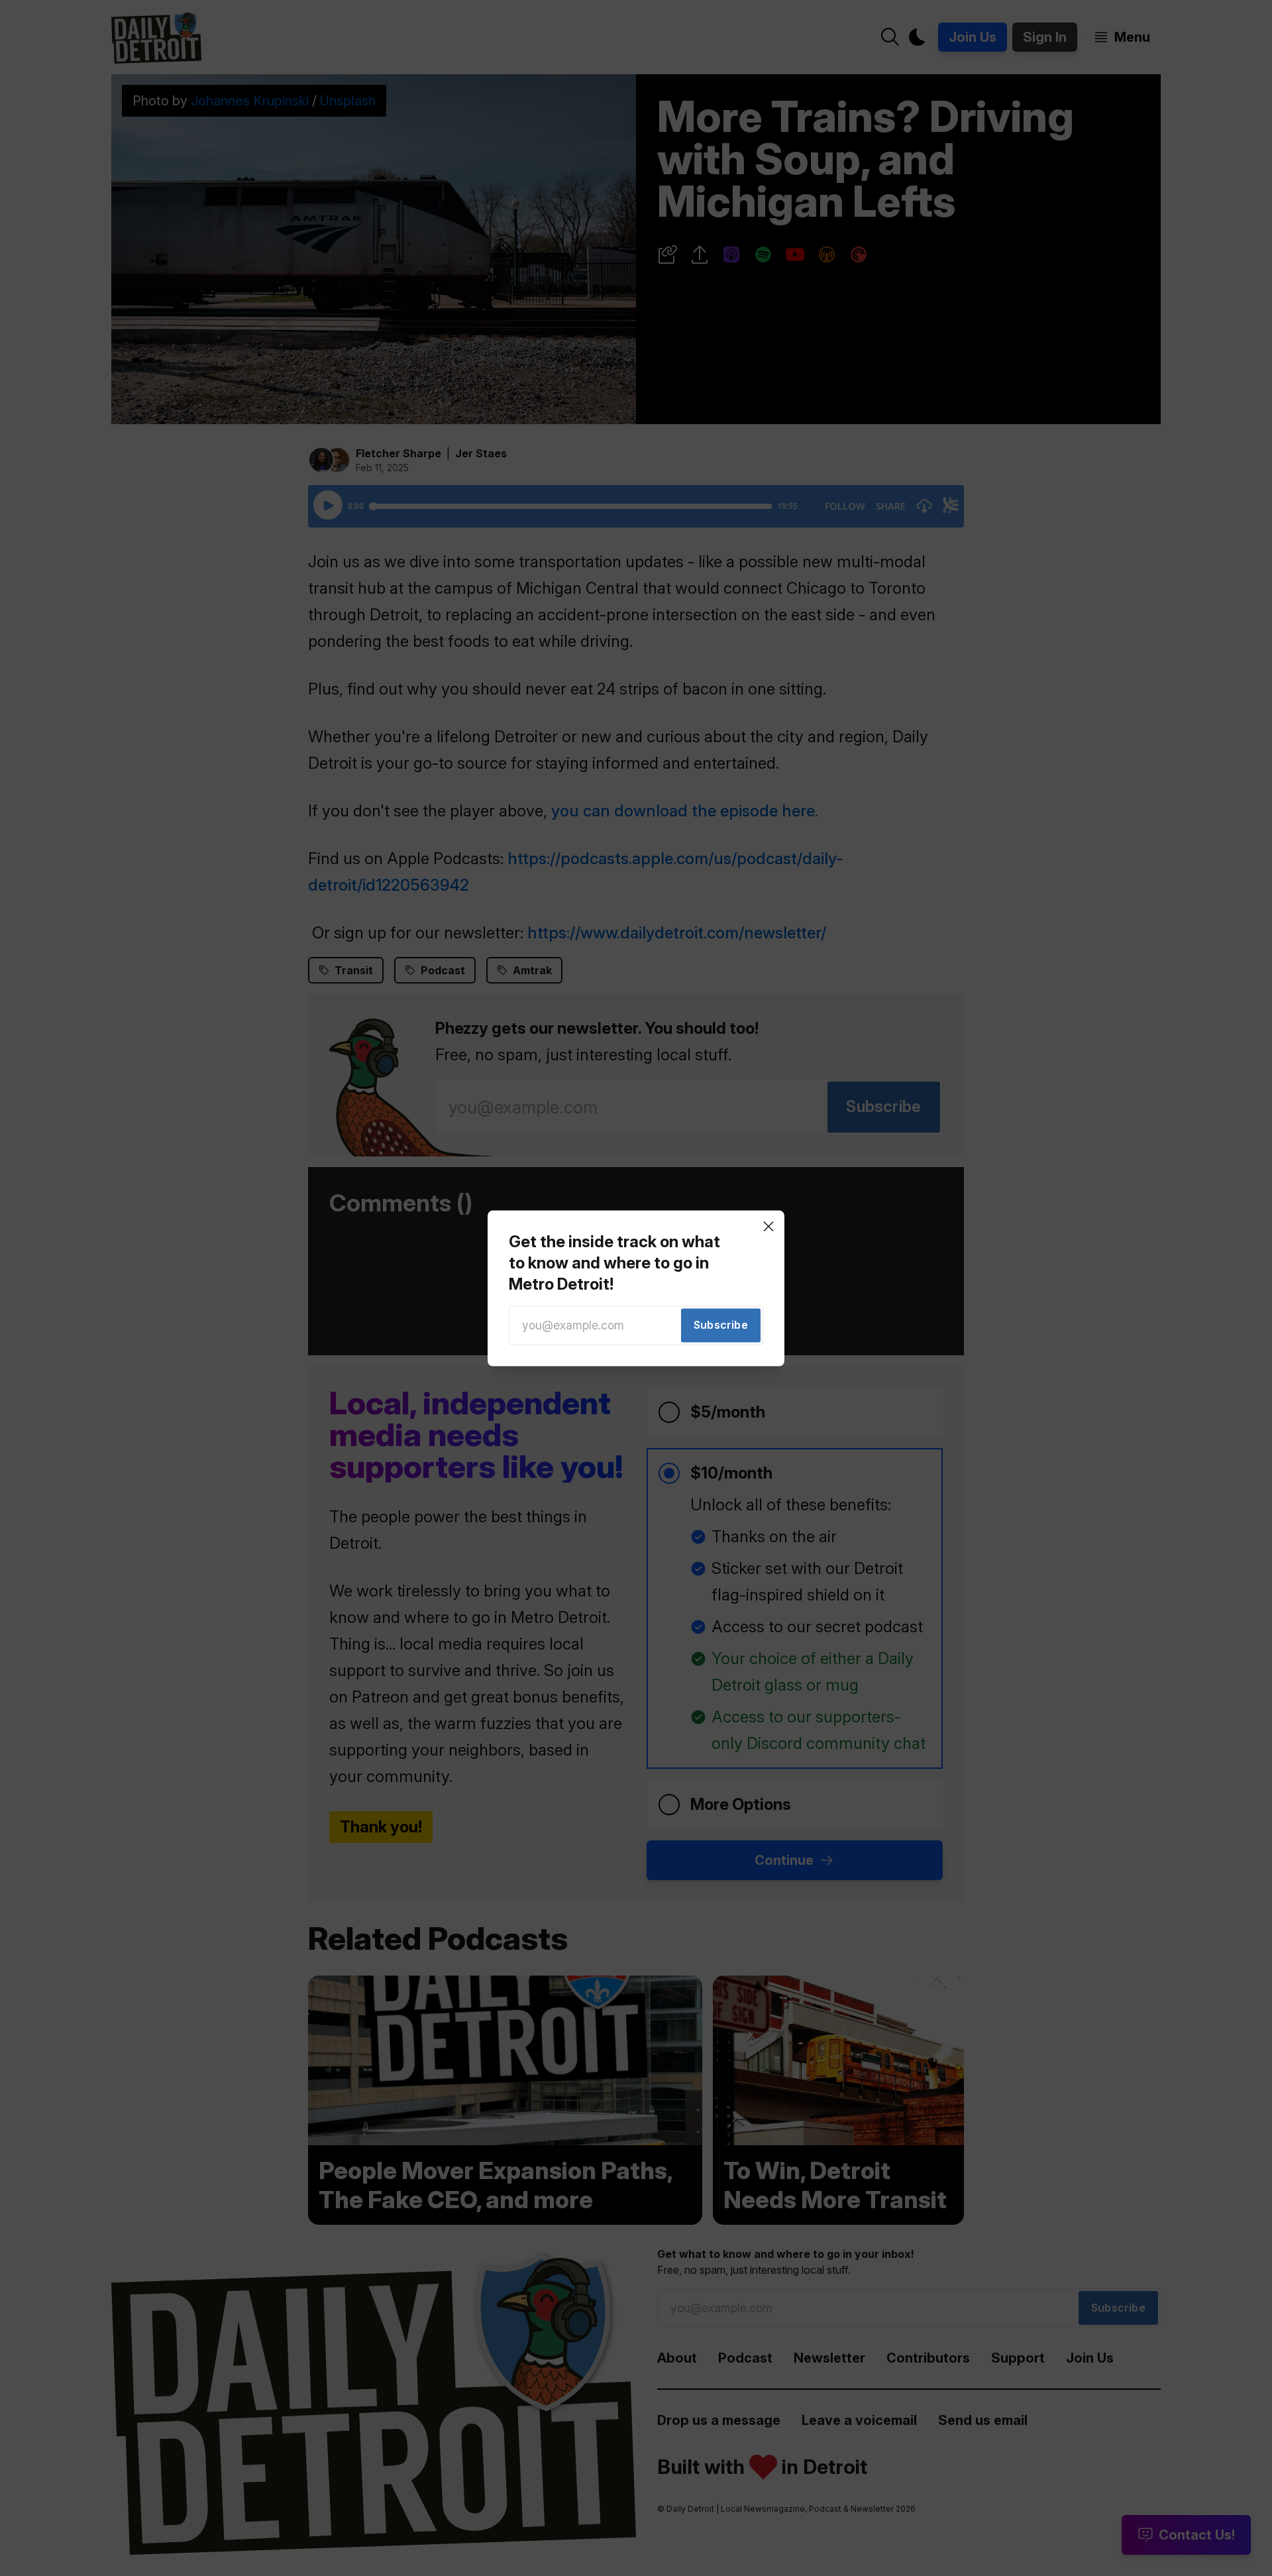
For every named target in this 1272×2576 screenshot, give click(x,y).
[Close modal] (768, 1226)
